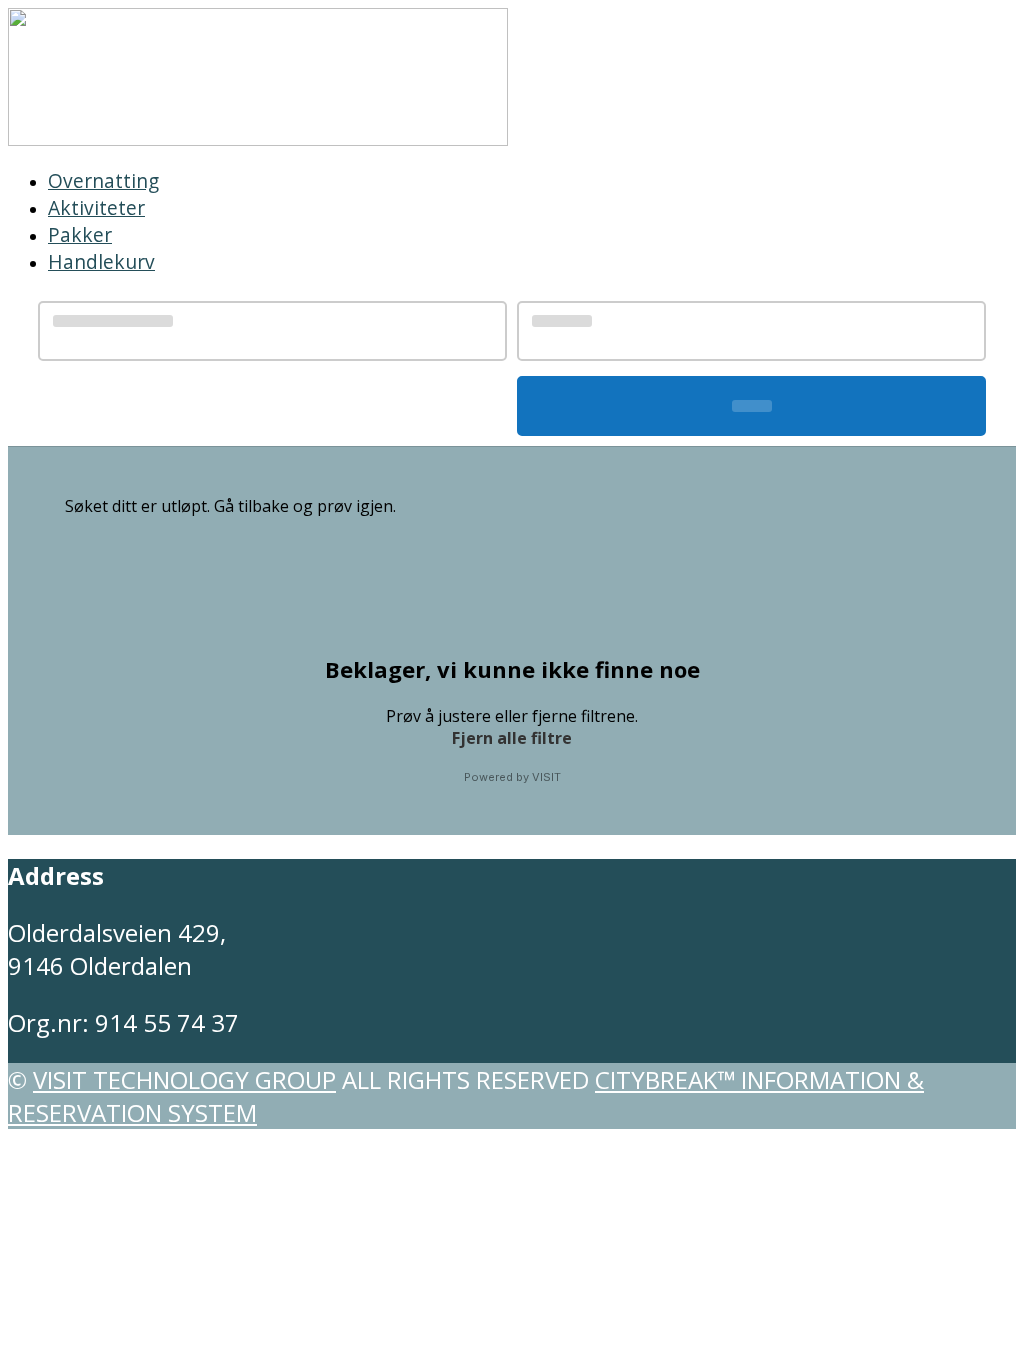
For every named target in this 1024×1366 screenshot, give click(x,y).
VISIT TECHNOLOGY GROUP (184, 1079)
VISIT (546, 777)
